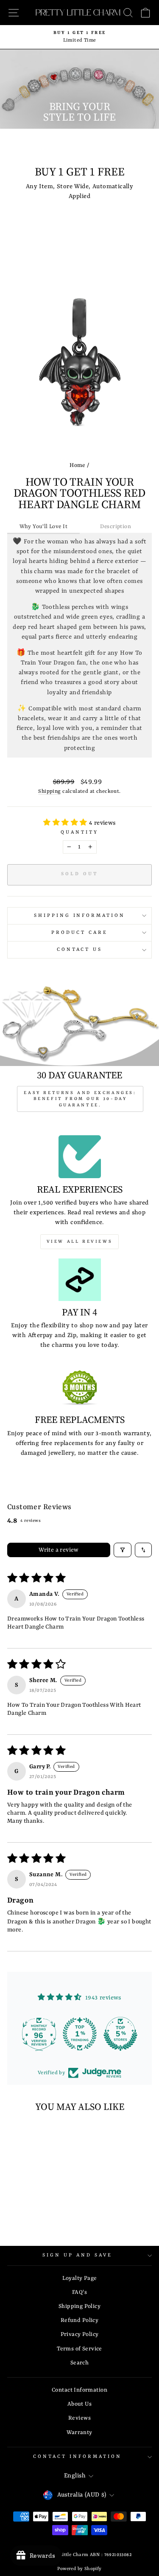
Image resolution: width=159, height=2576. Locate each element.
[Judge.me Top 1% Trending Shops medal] (80, 2034)
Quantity (79, 832)
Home (78, 465)
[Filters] (123, 1550)
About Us (79, 2404)
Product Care (79, 933)
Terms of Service (79, 2349)
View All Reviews (80, 1241)
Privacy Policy (80, 2334)
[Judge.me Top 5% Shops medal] (120, 2034)
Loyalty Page (80, 2278)
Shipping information (80, 916)
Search (79, 2363)
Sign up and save (77, 2255)
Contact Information (79, 2390)
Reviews (79, 2418)
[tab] (43, 527)
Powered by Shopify (79, 2569)
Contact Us (80, 950)
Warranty (79, 2433)
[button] (66, 823)
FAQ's (79, 2292)
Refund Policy (79, 2320)
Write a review (59, 1550)
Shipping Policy (79, 2306)
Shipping (49, 792)
